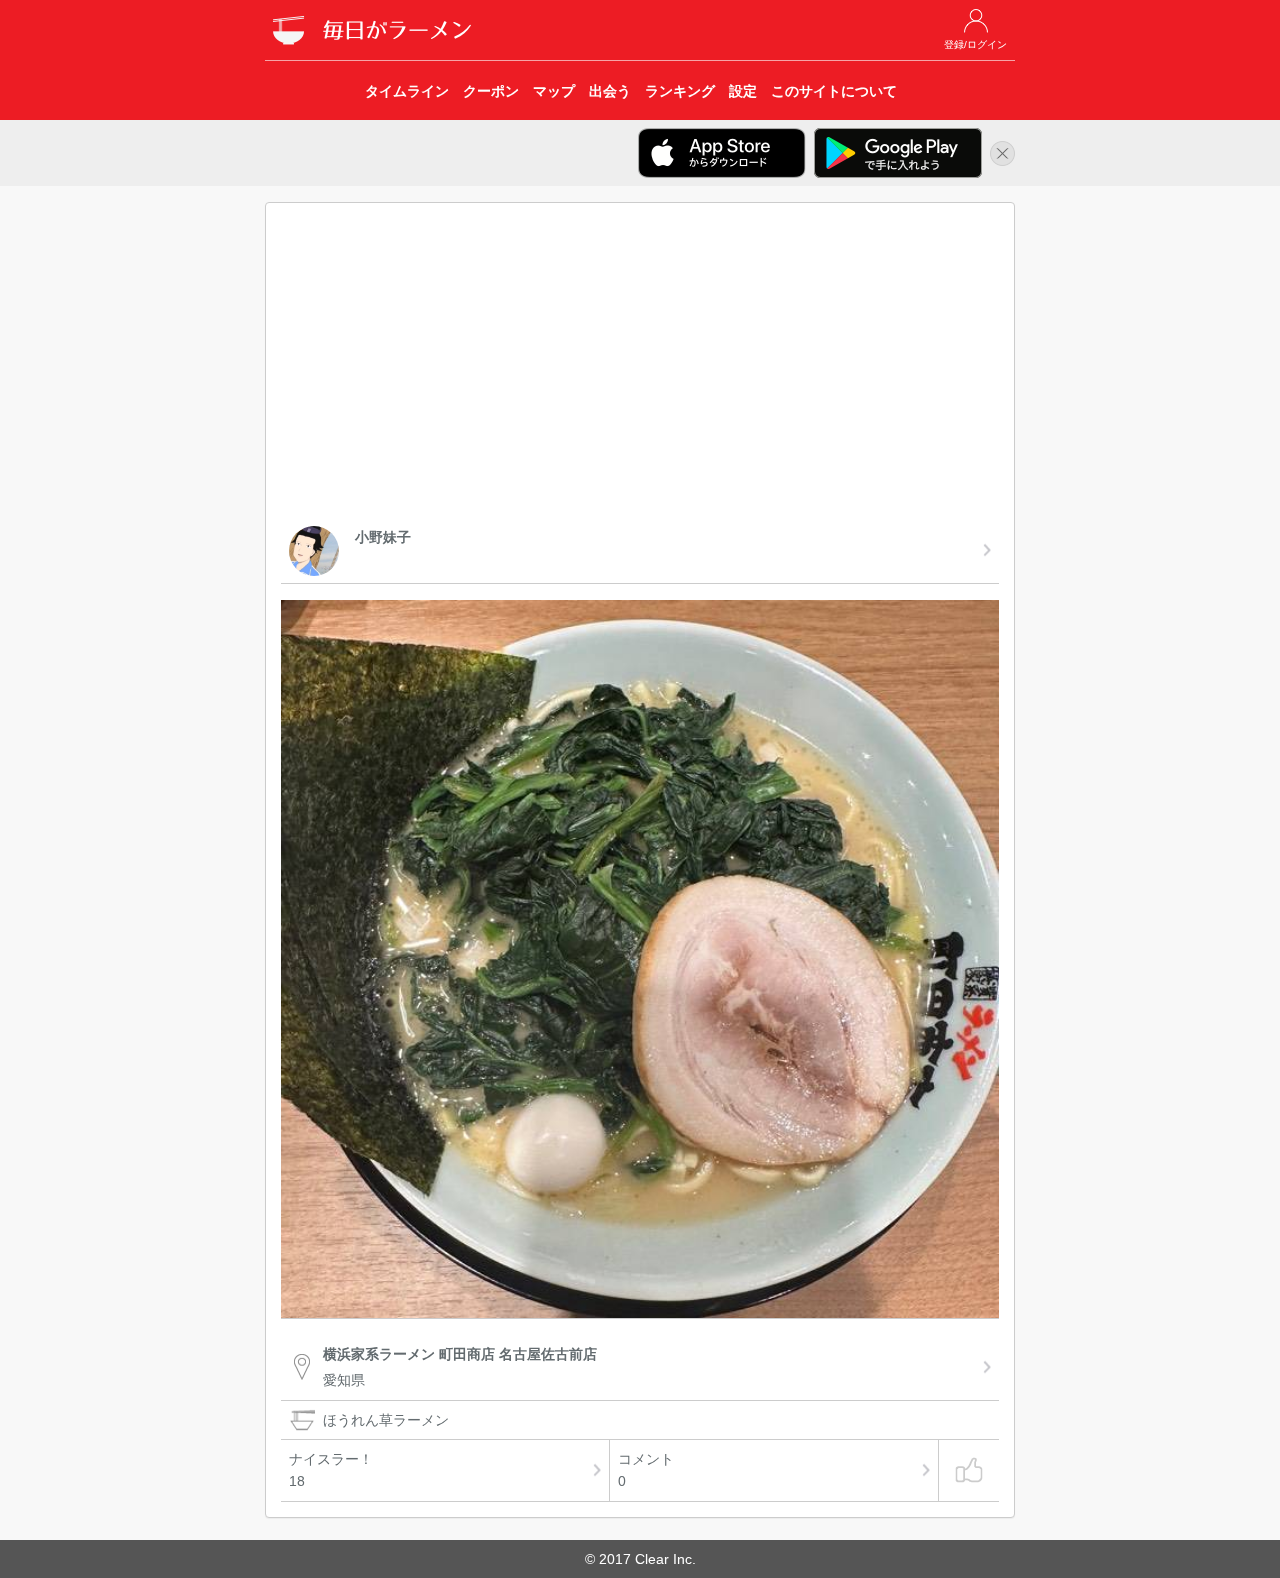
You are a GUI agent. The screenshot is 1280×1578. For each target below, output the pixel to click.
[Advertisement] (640, 368)
